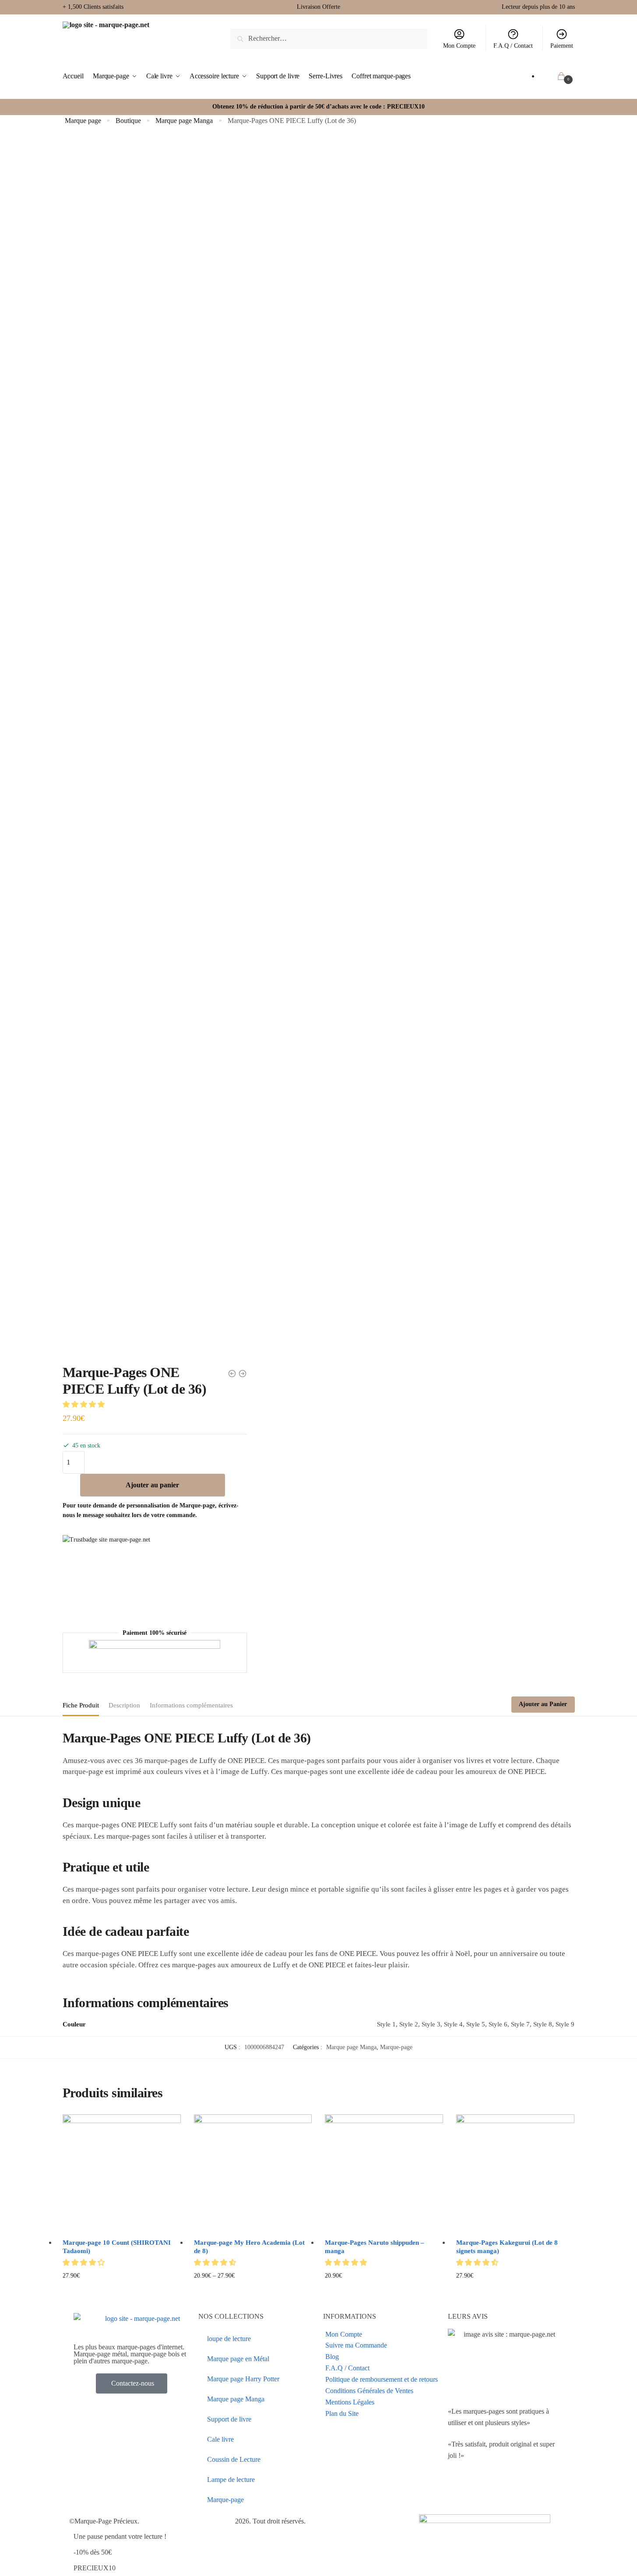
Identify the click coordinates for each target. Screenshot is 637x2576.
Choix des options (121, 2290)
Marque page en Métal (238, 2359)
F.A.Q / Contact (513, 46)
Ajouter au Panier (543, 1704)
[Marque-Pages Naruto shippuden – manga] (384, 2173)
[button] (84, 1404)
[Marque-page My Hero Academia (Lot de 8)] (253, 2173)
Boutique (128, 121)
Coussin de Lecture (234, 2459)
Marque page (83, 121)
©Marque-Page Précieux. (104, 2521)
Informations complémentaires (191, 1705)
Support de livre (229, 2419)
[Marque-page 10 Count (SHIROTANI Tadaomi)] (122, 2173)
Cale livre (220, 2439)
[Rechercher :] (329, 38)
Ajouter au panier (152, 1485)
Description (124, 1705)
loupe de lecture (229, 2339)
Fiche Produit (81, 1705)
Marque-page (396, 2047)
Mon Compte (459, 46)
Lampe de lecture (231, 2480)
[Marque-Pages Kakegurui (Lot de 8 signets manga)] (515, 2173)
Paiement (562, 46)
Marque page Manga (184, 121)
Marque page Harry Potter (243, 2379)
